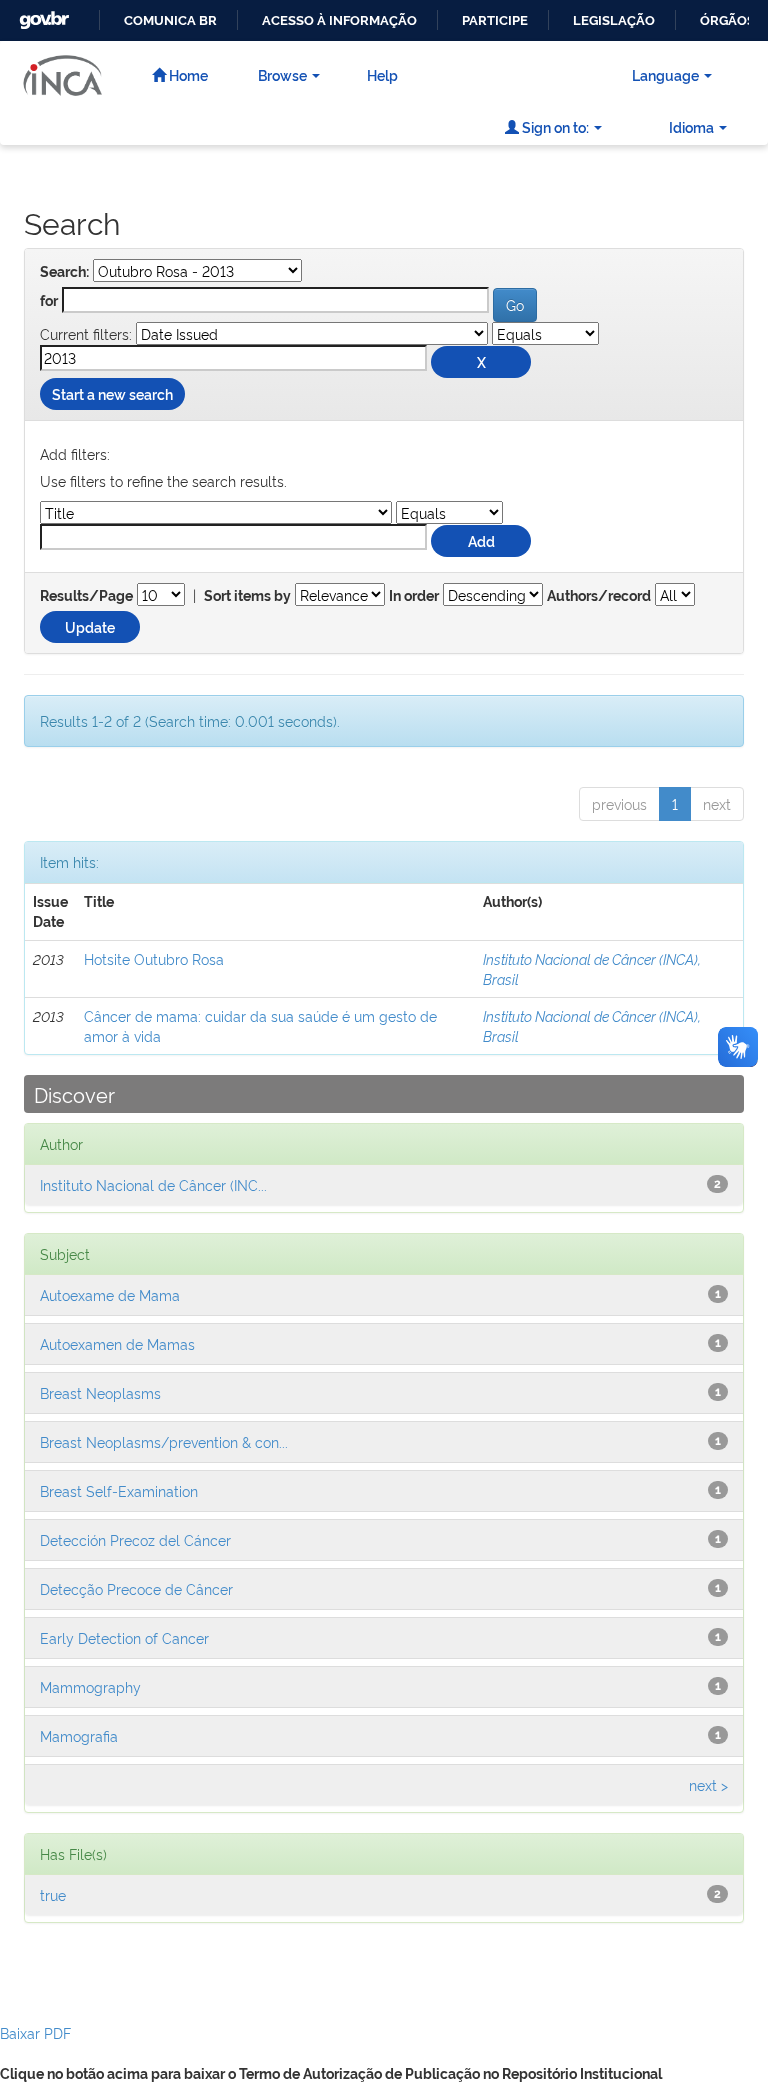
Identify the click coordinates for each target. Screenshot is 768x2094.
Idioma (691, 126)
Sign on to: (554, 126)
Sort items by (247, 596)
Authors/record (599, 596)
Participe (495, 20)
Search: (64, 272)
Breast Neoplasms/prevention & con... (164, 1441)
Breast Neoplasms (100, 1392)
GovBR (42, 14)
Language (665, 74)
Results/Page (86, 596)
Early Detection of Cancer (124, 1637)
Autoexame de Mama (110, 1294)
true (53, 1894)
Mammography (90, 1686)
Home (187, 74)
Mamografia (79, 1735)
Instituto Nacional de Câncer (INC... (153, 1184)
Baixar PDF (35, 2032)
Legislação (614, 20)
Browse (282, 74)
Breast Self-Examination (119, 1490)
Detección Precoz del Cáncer (135, 1539)
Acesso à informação (339, 20)
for (49, 301)
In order (414, 596)
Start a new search (112, 393)
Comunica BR (170, 20)
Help (382, 74)
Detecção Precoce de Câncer (136, 1588)
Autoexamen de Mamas (117, 1343)
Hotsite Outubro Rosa (154, 958)
